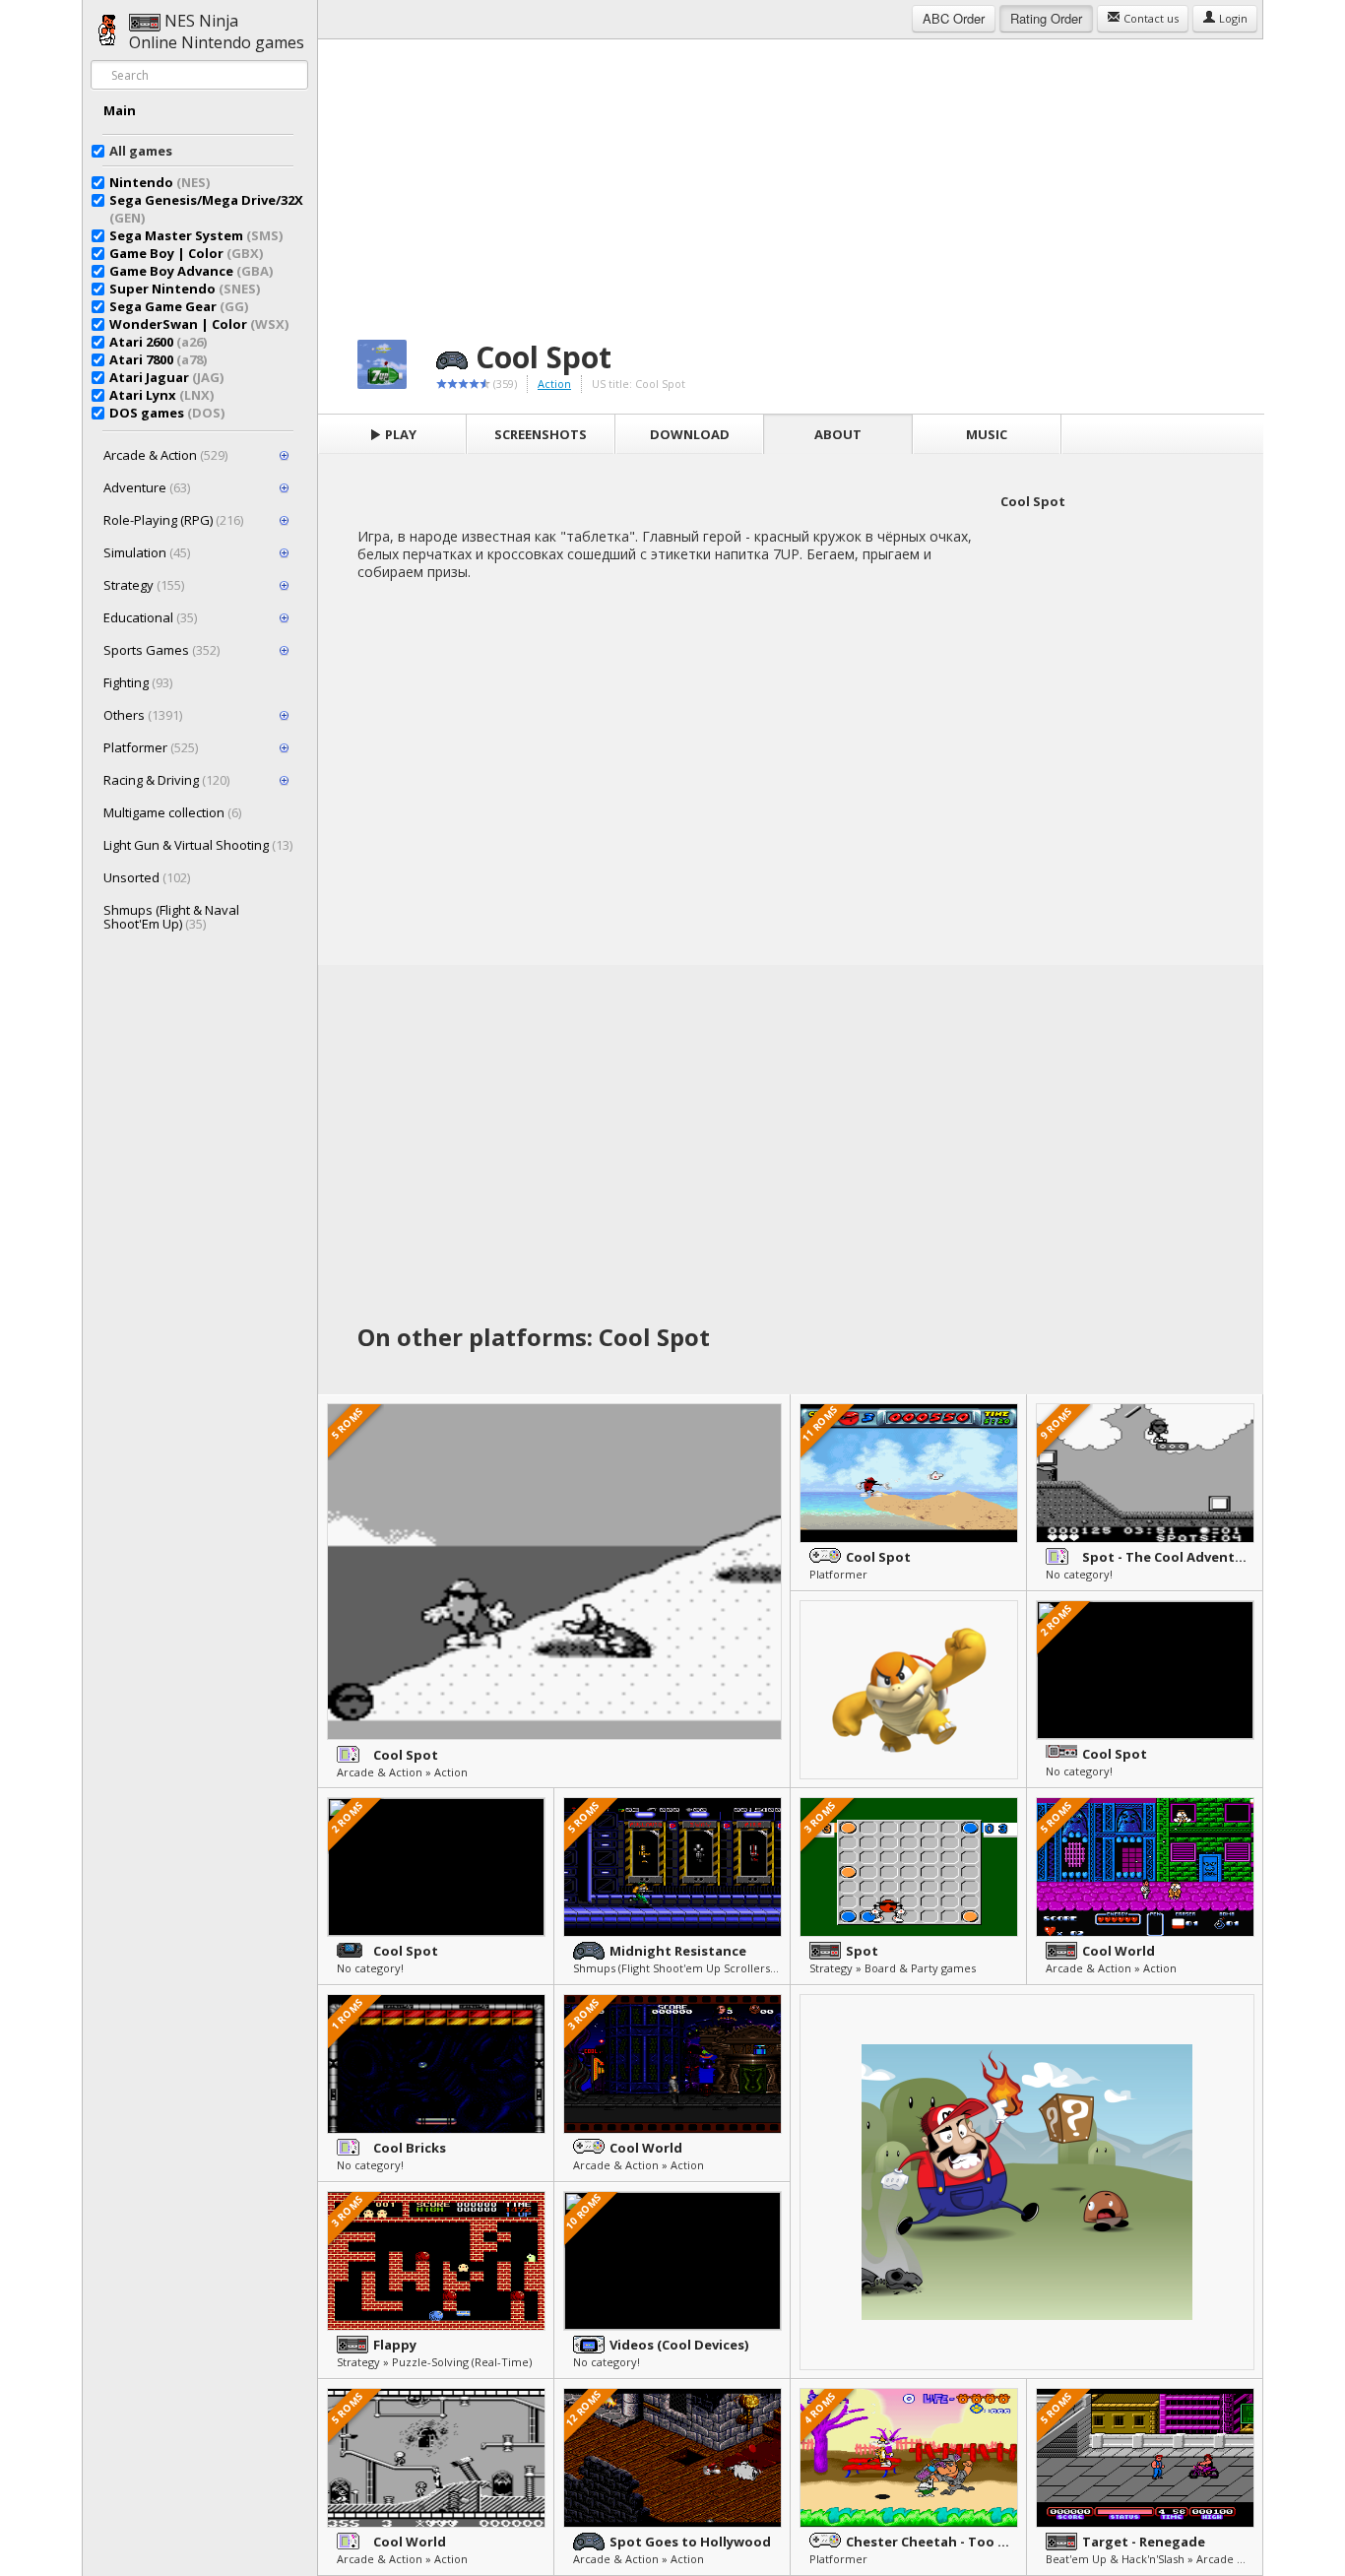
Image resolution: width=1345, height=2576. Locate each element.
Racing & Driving (166, 780)
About (838, 434)
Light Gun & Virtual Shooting (198, 845)
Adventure (147, 487)
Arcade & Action (165, 455)
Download (690, 434)
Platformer (151, 747)
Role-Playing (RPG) (173, 520)
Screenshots (541, 434)
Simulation (147, 552)
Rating (1046, 18)
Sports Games (161, 650)
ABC (954, 18)
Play (399, 434)
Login (1232, 18)
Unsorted (147, 877)
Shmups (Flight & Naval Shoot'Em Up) (171, 917)
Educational (150, 617)
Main (120, 110)
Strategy (144, 585)
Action (554, 384)
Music (987, 434)
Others (143, 715)
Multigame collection (172, 812)
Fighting (138, 682)
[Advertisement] (791, 177)
